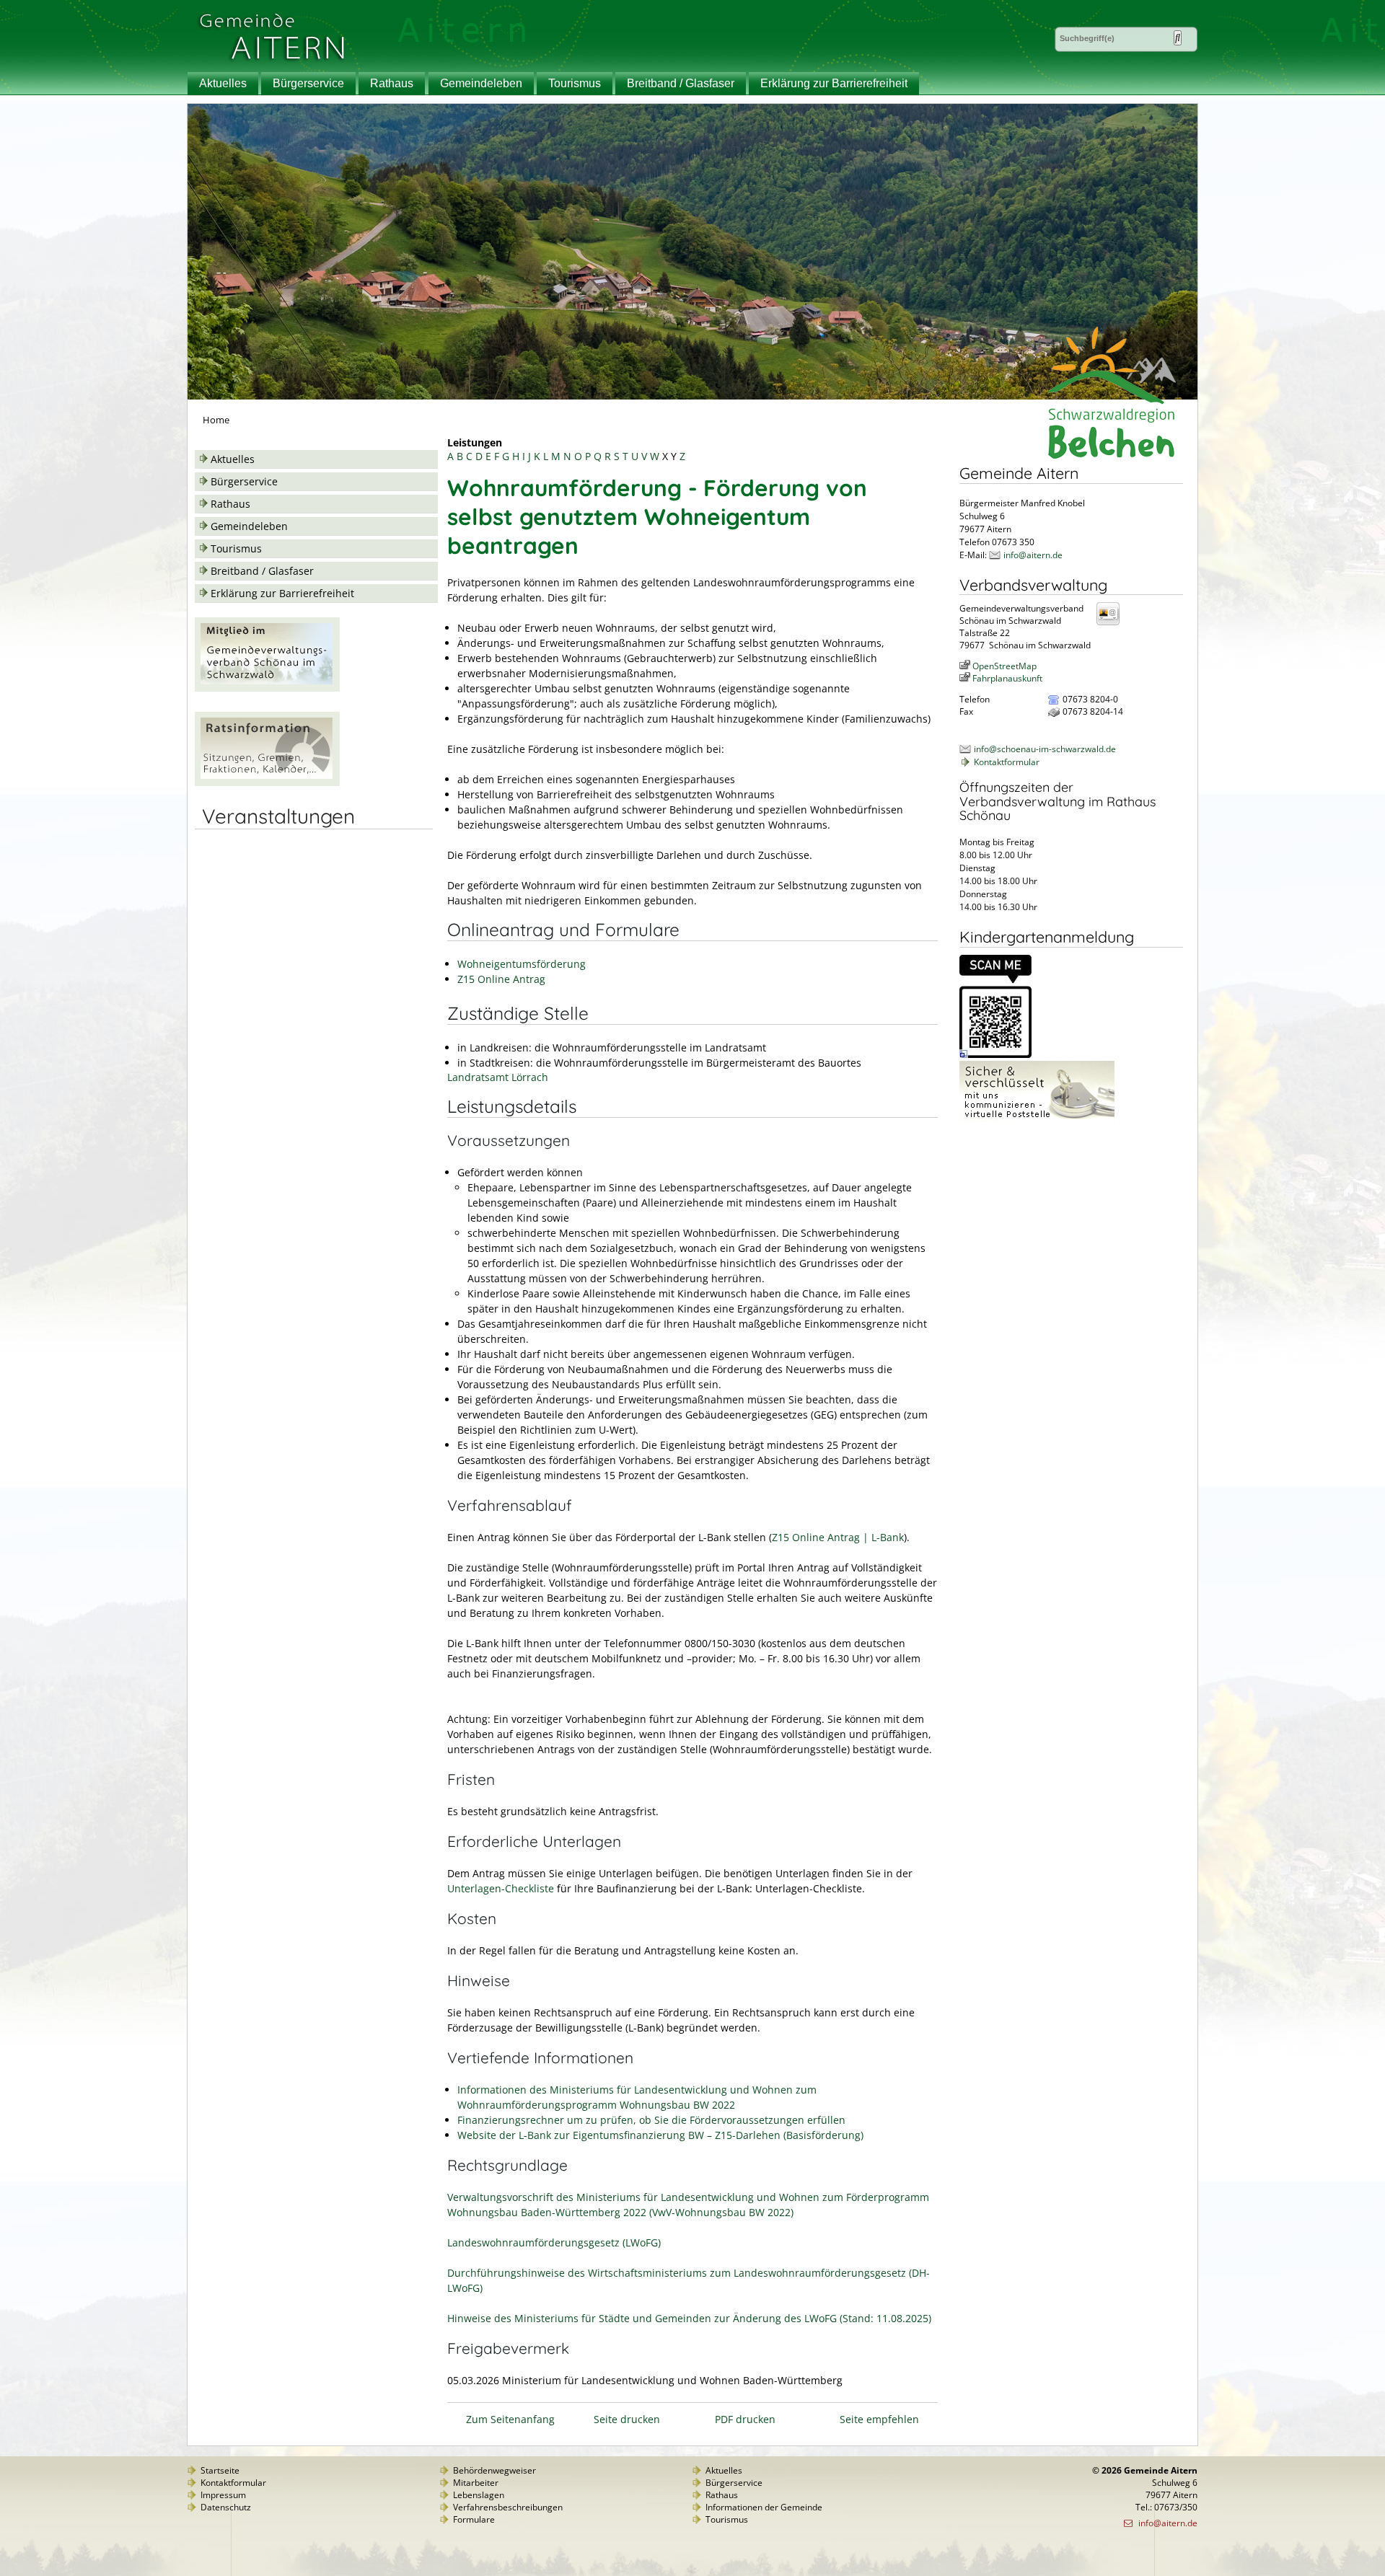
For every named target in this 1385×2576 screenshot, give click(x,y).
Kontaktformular (1007, 762)
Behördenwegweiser (494, 2470)
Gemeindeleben (481, 83)
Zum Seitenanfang (510, 2419)
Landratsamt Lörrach (498, 1077)
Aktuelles (223, 83)
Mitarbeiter (476, 2483)
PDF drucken (745, 2419)
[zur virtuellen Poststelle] (1037, 1119)
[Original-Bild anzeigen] (995, 1055)
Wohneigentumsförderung (522, 964)
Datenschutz (226, 2507)
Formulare (474, 2519)
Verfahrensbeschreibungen (508, 2507)
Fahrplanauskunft (1007, 678)
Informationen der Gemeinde (764, 2507)
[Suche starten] (1178, 38)
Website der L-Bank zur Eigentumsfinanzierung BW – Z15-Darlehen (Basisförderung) (660, 2135)
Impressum (223, 2495)
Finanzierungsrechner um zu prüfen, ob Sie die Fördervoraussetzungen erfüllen (651, 2120)
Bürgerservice (308, 83)
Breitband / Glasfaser (681, 83)
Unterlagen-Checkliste (501, 1888)
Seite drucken (627, 2419)
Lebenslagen (479, 2495)
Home (216, 420)
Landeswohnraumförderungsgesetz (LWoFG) (554, 2242)
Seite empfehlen (879, 2419)
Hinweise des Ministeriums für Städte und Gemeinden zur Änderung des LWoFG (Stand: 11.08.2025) (689, 2318)
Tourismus (575, 83)
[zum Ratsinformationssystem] (267, 782)
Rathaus (392, 83)
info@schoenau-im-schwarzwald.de (1045, 749)
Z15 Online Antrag (501, 979)
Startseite (220, 2470)
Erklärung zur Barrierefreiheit (834, 83)
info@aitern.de (1033, 555)
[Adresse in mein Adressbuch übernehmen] (1112, 624)
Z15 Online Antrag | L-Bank (838, 1537)
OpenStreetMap (1004, 666)
